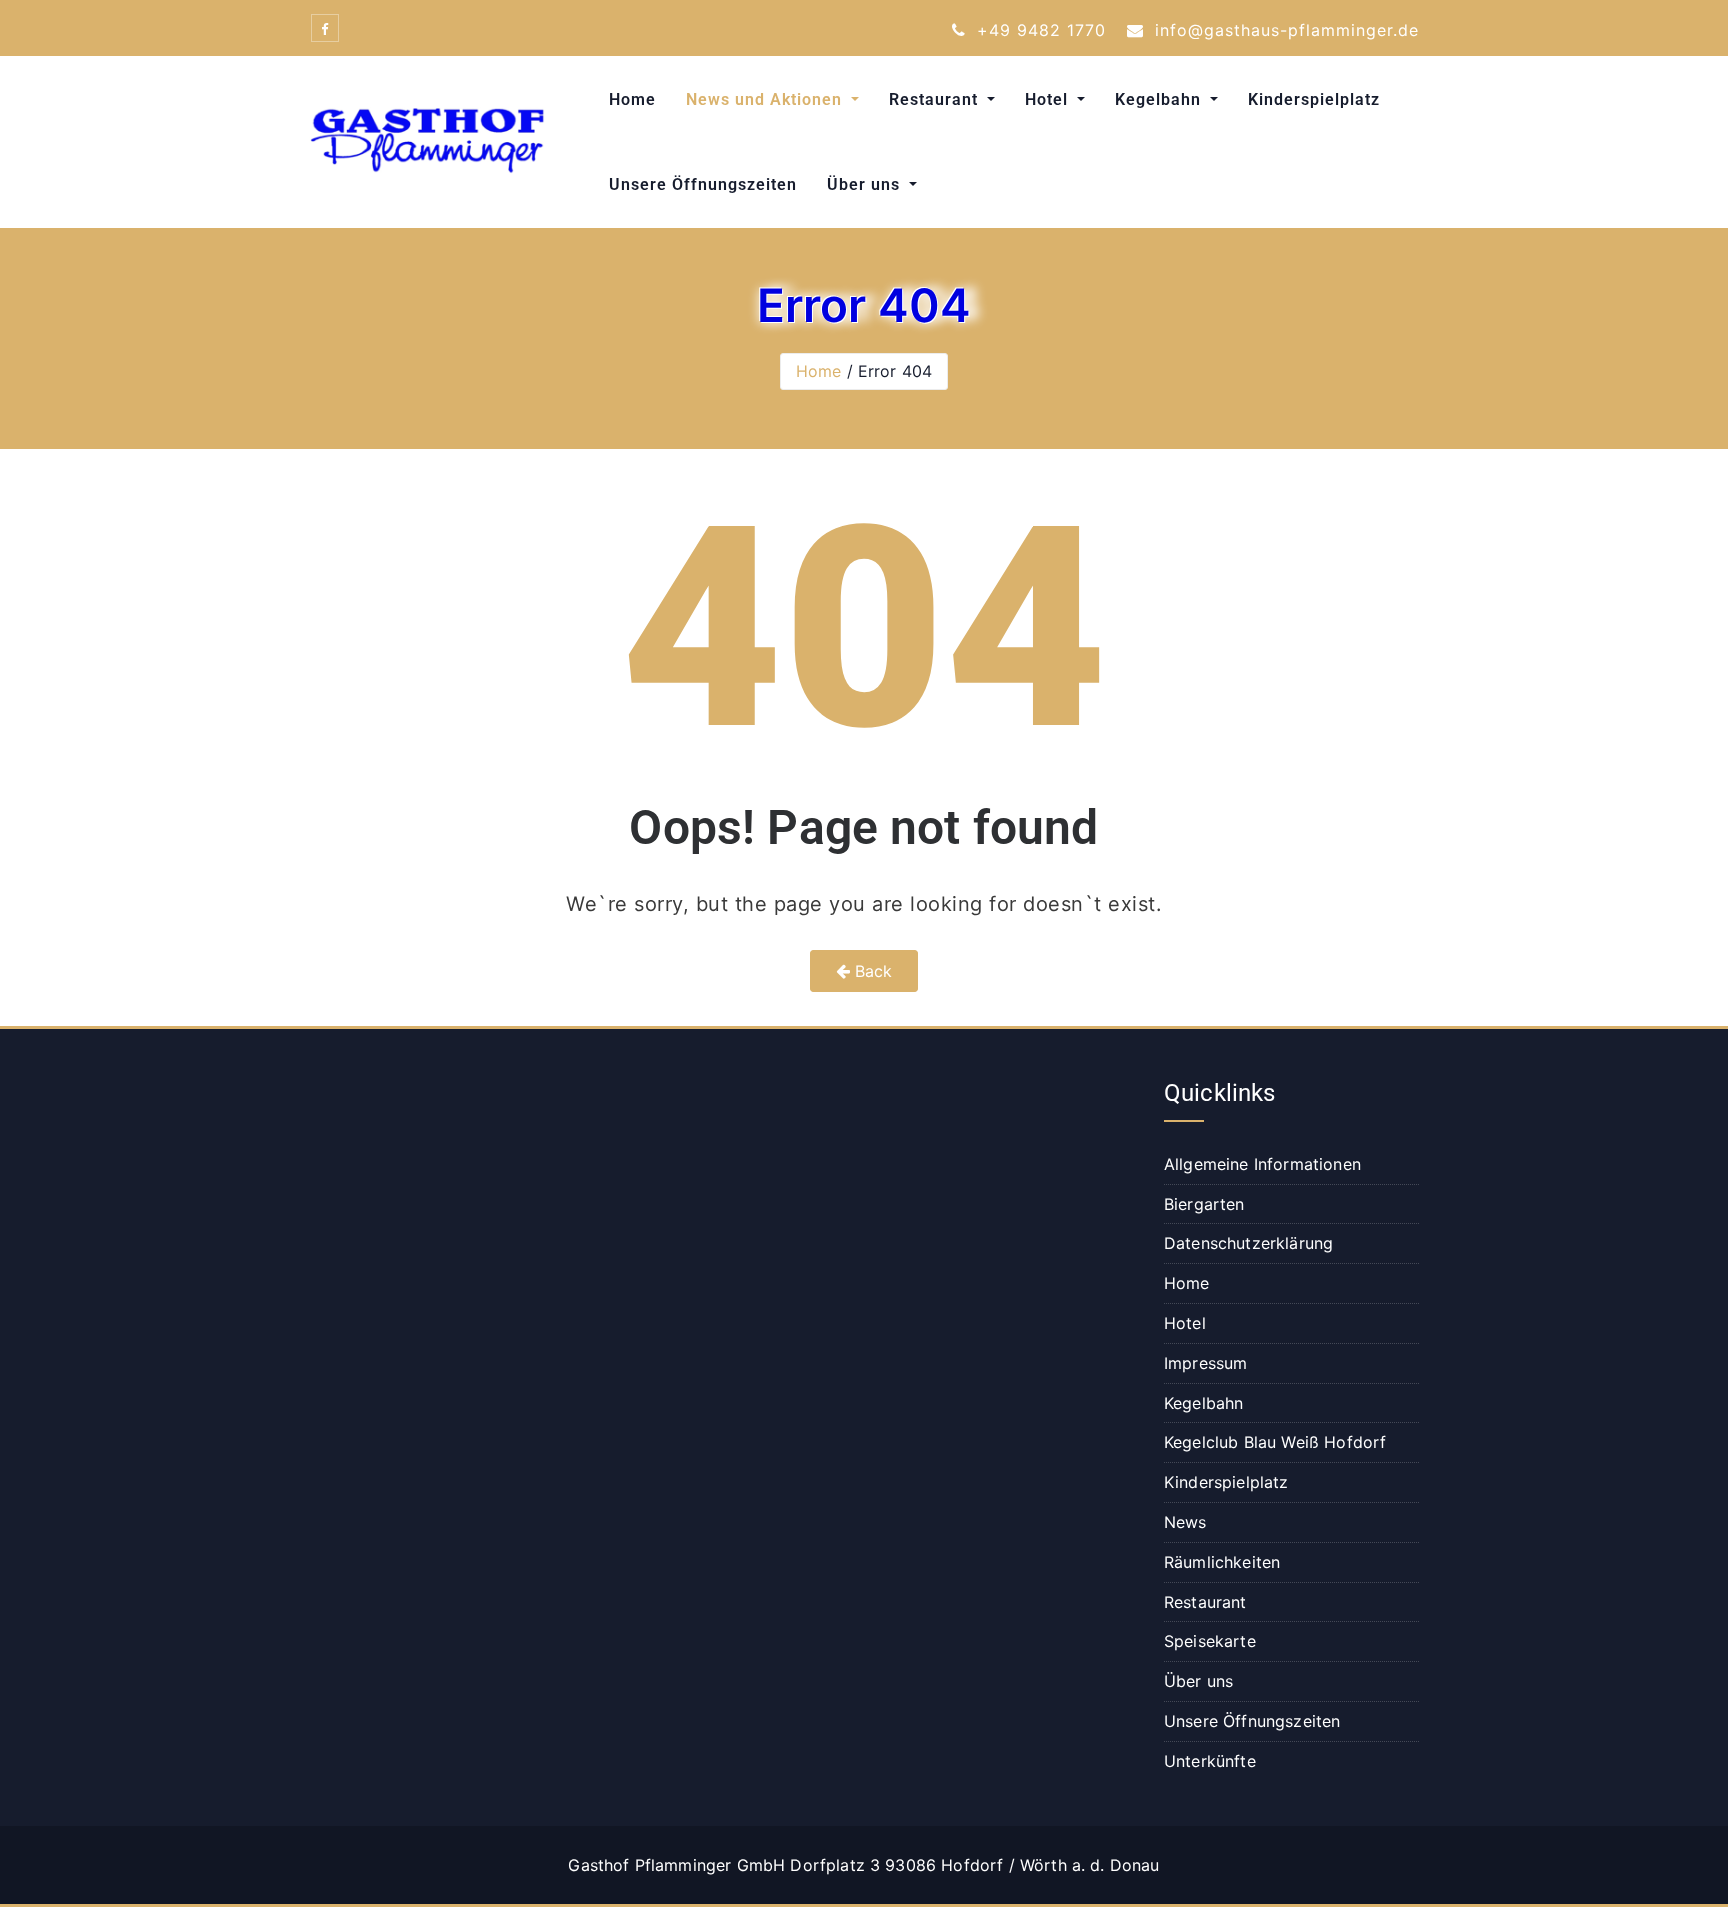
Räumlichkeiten (1222, 1562)
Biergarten (1204, 1204)
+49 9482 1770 (1038, 30)
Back (871, 971)
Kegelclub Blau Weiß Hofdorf (1275, 1442)
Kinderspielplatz (1314, 99)
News (1185, 1522)
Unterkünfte (1210, 1761)
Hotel (1049, 99)
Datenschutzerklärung (1248, 1243)
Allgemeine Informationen (1262, 1164)
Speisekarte (1210, 1641)
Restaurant (936, 99)
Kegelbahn (1160, 99)
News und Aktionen (766, 99)
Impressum (1205, 1363)
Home (632, 99)
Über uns (866, 184)
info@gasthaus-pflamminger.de (1284, 30)
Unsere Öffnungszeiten (703, 184)
